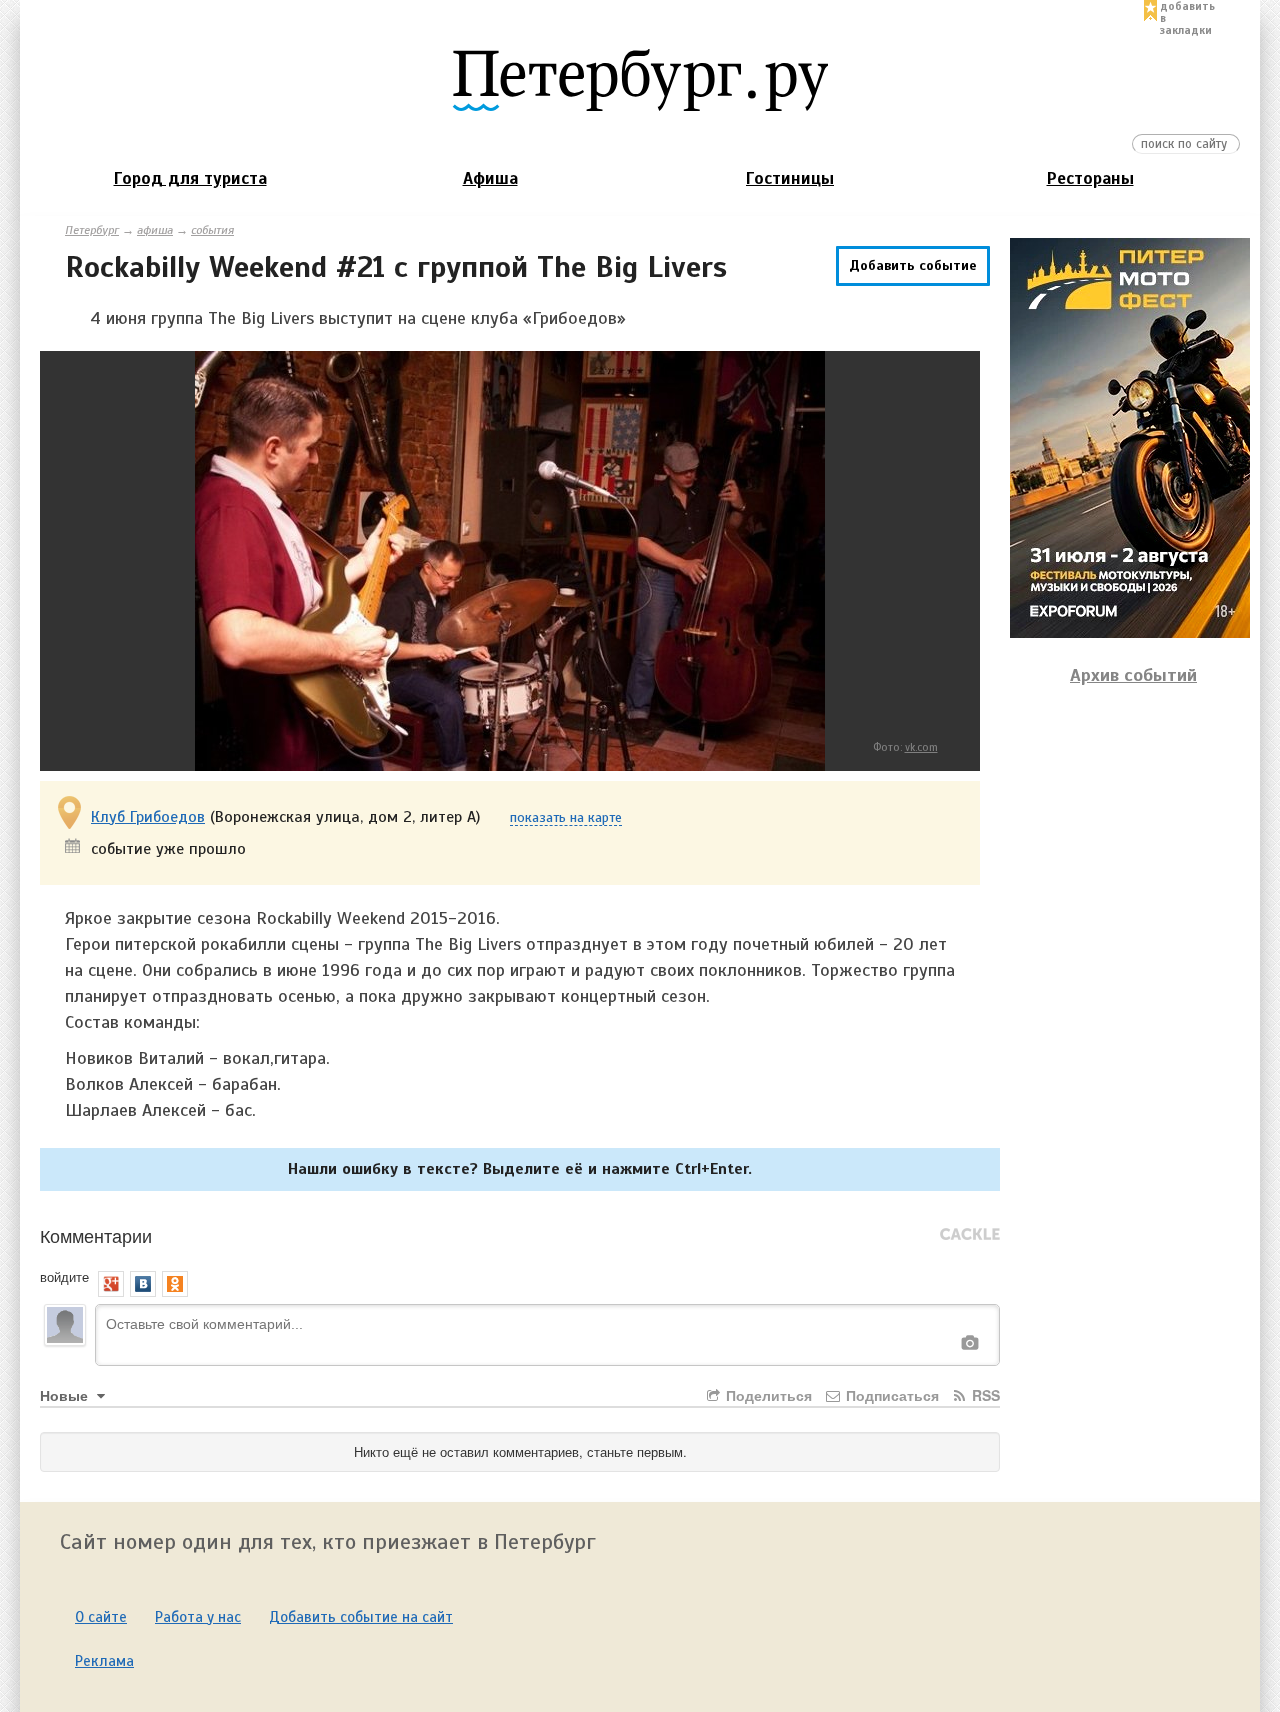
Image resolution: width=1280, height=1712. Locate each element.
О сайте (101, 1617)
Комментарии (96, 1235)
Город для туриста (190, 178)
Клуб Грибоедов (148, 817)
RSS (984, 1395)
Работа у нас (198, 1617)
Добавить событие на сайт (361, 1617)
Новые (66, 1395)
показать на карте (566, 818)
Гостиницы (790, 178)
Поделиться (767, 1395)
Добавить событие (913, 265)
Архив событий (1133, 675)
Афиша (490, 178)
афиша (155, 230)
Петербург (92, 230)
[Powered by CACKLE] (970, 1235)
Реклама (104, 1661)
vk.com (921, 747)
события (212, 230)
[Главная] (640, 79)
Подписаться (890, 1395)
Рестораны (1090, 178)
